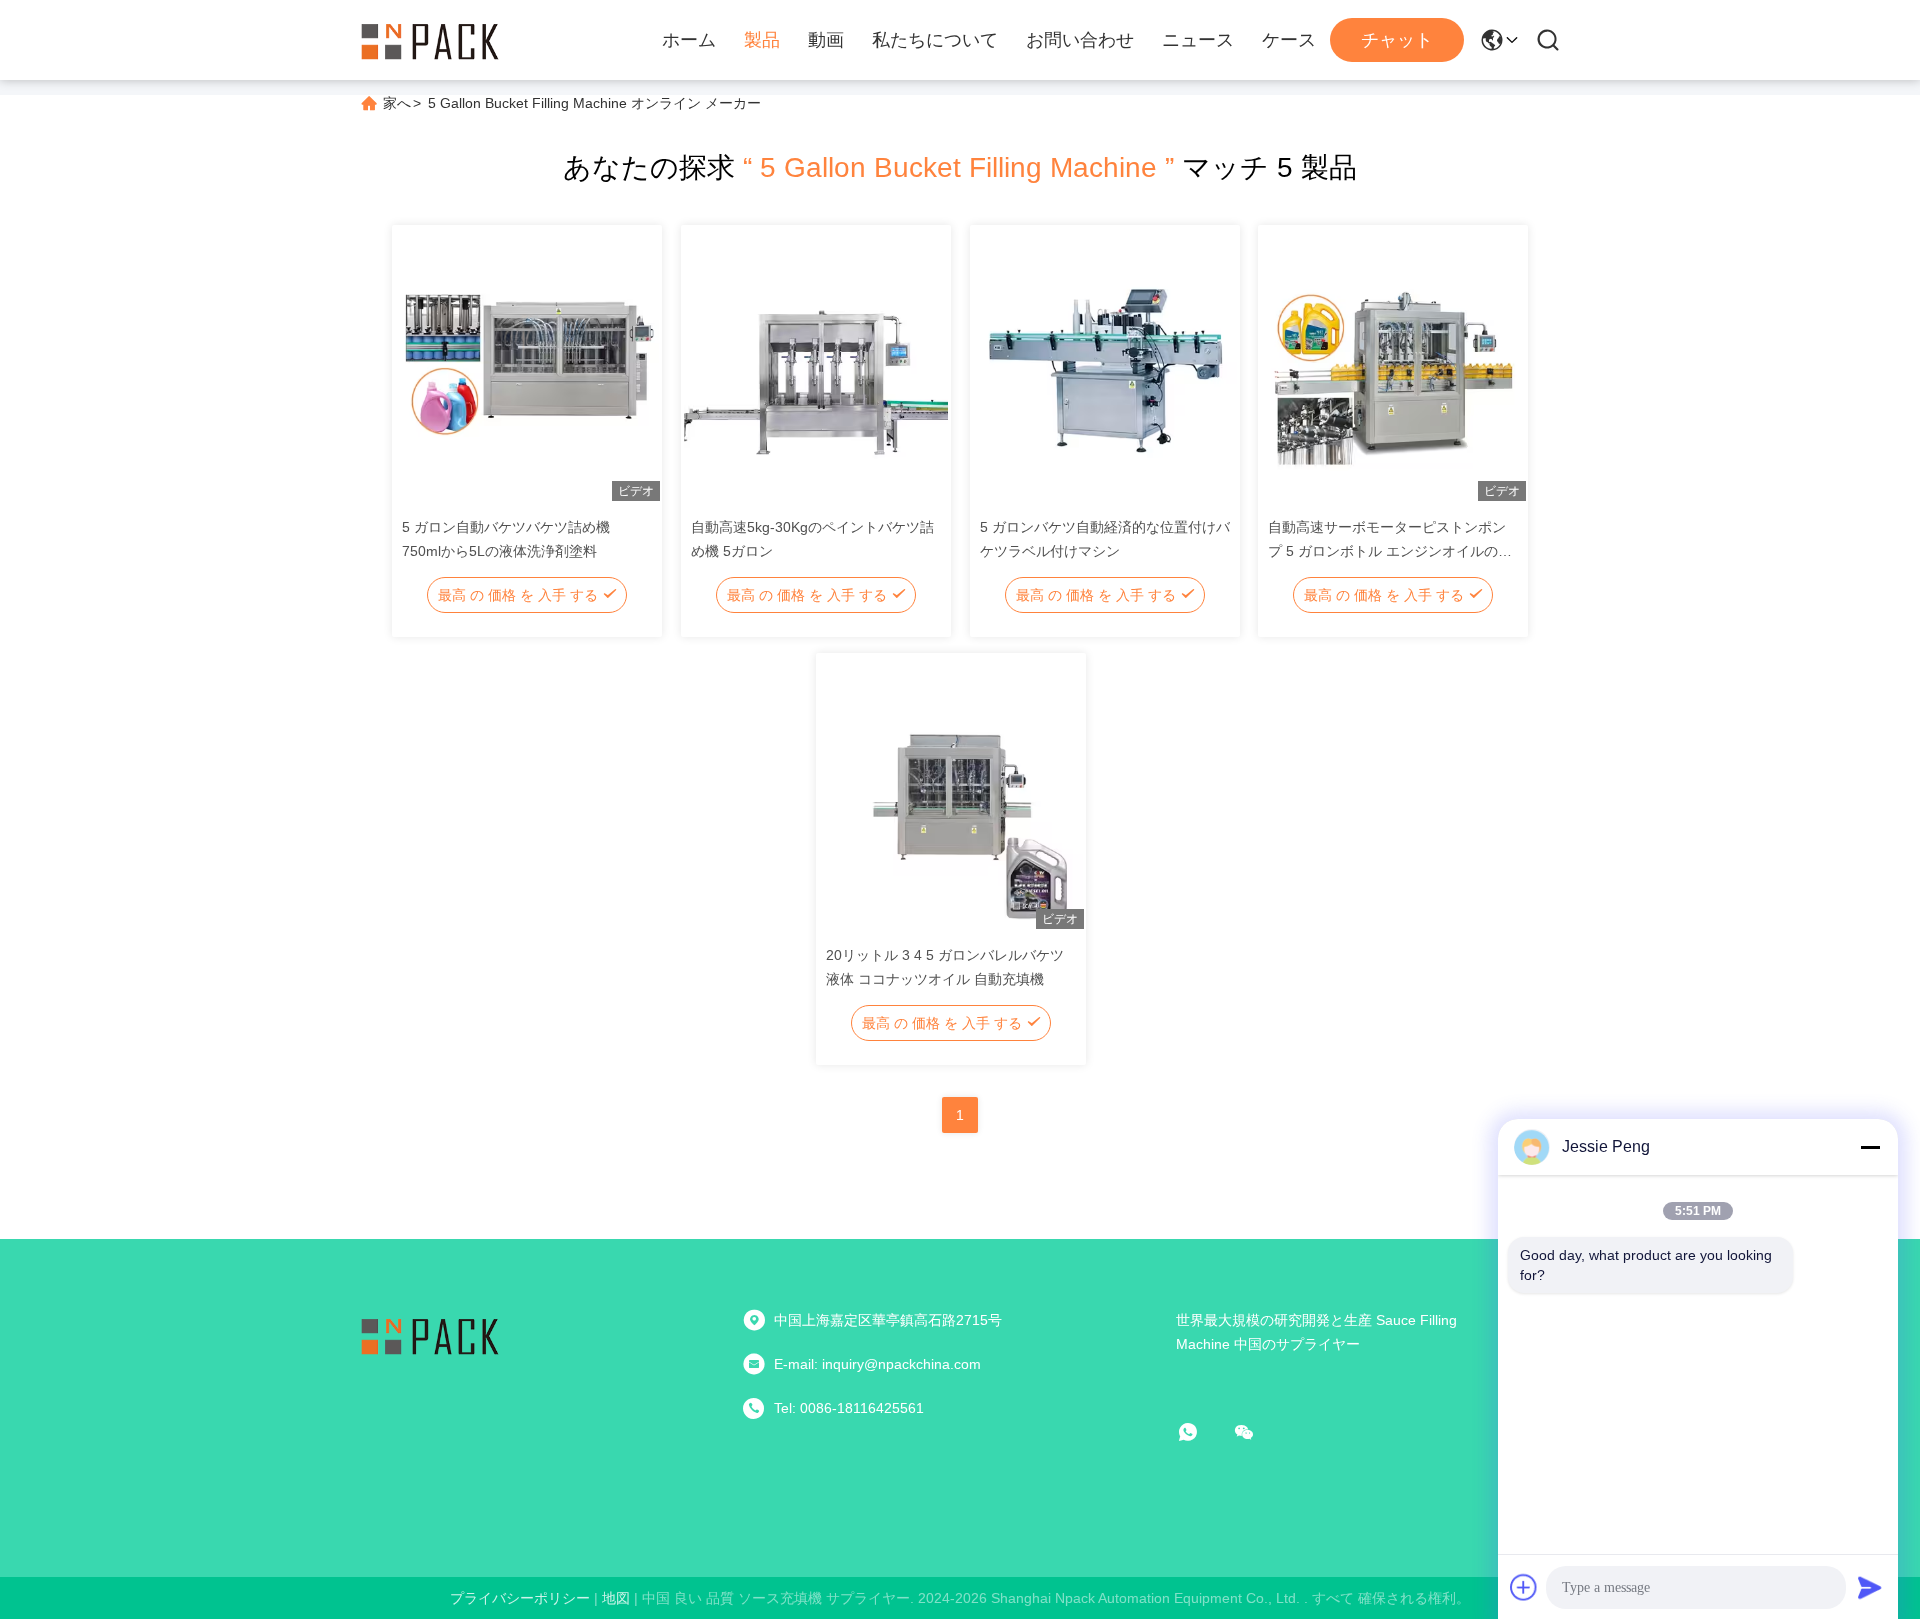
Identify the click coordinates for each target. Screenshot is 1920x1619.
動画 (826, 40)
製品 (762, 40)
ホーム (689, 40)
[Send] (1870, 1587)
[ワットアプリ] (1202, 1432)
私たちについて (935, 40)
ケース (1289, 40)
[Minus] (1870, 1147)
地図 (616, 1598)
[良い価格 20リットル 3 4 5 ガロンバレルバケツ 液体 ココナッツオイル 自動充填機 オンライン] (951, 795)
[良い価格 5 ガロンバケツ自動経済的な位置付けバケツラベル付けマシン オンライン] (1105, 367)
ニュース (1198, 40)
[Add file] (1524, 1587)
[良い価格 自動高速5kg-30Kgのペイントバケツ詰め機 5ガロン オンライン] (816, 367)
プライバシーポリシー (520, 1598)
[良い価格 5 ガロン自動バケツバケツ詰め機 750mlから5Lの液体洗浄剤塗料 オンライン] (527, 367)
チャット (1397, 40)
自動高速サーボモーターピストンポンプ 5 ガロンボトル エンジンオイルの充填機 (1390, 551)
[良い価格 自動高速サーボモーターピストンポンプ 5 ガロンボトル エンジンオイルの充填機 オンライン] (1393, 367)
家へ (397, 103)
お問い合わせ (1080, 40)
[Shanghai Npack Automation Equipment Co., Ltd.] (430, 40)
